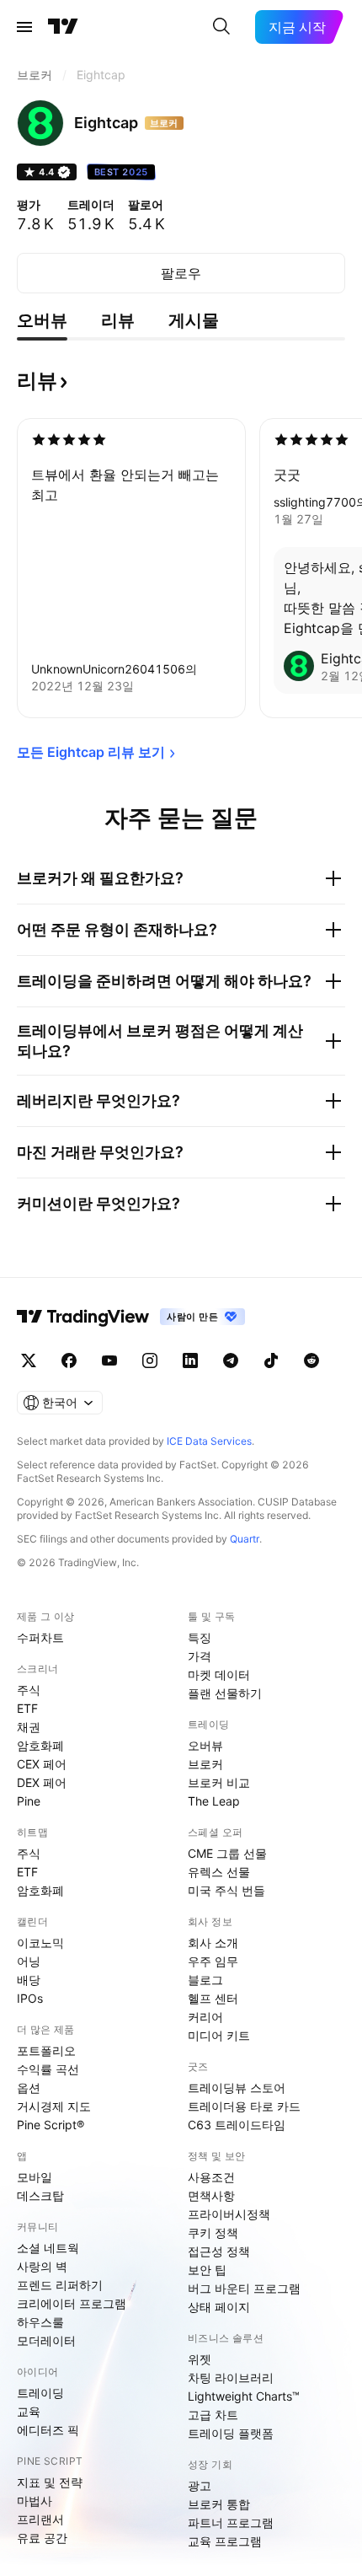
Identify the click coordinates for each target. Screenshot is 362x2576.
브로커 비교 (219, 1782)
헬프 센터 (213, 1998)
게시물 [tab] (194, 320)
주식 (29, 1690)
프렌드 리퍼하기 (60, 2285)
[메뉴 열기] (24, 27)
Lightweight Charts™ (244, 2396)
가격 (200, 1656)
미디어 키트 (219, 2035)
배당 (29, 1980)
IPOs (30, 1998)
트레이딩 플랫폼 (231, 2433)
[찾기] (221, 27)
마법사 (35, 2501)
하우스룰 (40, 2322)
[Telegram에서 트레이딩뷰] (231, 1360)
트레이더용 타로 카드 (244, 2106)
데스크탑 (40, 2195)
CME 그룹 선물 (227, 1853)
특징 (200, 1637)
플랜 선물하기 (225, 1693)
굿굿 (287, 475)
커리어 (205, 2017)
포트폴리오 (46, 2050)
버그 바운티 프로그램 (244, 2288)
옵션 (29, 2088)
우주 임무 (213, 1961)
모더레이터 (46, 2340)
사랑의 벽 (42, 2266)
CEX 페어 (42, 1764)
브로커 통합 (219, 2504)
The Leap (214, 1801)
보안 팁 (207, 2270)
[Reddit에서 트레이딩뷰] (311, 1360)
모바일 (35, 2177)
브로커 (205, 1764)
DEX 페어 (42, 1782)
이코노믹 (40, 1943)
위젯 (200, 2359)
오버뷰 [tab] (42, 320)
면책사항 (211, 2195)
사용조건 (211, 2177)
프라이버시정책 (229, 2214)
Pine (29, 1801)
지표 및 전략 (50, 2482)
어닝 (29, 1961)
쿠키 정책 (213, 2233)
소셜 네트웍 (48, 2248)
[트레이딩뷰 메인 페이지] (63, 27)
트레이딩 (40, 2393)
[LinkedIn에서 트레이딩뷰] (190, 1360)
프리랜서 (40, 2519)
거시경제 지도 (54, 2106)
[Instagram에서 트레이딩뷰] (150, 1360)
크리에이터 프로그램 (72, 2303)
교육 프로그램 (225, 2541)
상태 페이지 (219, 2307)
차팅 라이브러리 (231, 2377)
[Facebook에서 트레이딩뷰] (69, 1360)
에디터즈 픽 (48, 2430)
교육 (29, 2411)
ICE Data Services (209, 1441)
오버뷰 (205, 1745)
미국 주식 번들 (226, 1890)
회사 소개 (213, 1943)
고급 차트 (213, 2415)
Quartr (245, 1539)
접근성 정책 (219, 2251)
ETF (27, 1708)
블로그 (205, 1980)
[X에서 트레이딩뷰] (29, 1360)
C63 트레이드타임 (237, 2125)
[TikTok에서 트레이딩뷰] (271, 1360)
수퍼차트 (40, 1637)
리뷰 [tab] (118, 320)
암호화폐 (40, 1745)
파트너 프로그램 (231, 2522)
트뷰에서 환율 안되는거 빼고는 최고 (125, 485)
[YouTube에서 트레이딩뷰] (109, 1360)
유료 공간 (42, 2538)
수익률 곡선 (48, 2069)
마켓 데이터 (219, 1674)
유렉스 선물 (219, 1872)
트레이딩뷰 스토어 (237, 2088)
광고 (200, 2485)
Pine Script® (51, 2125)
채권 (29, 1727)
